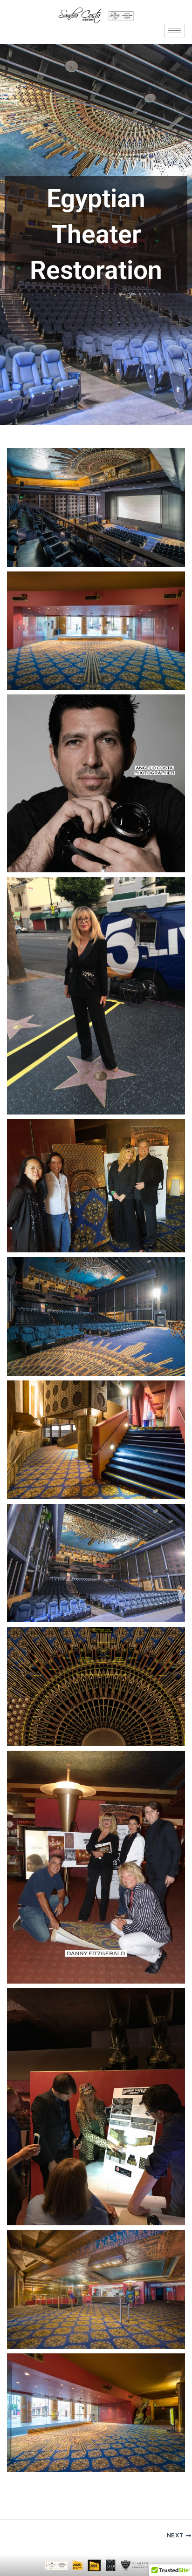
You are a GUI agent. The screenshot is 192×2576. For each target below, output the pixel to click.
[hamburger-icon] (175, 31)
